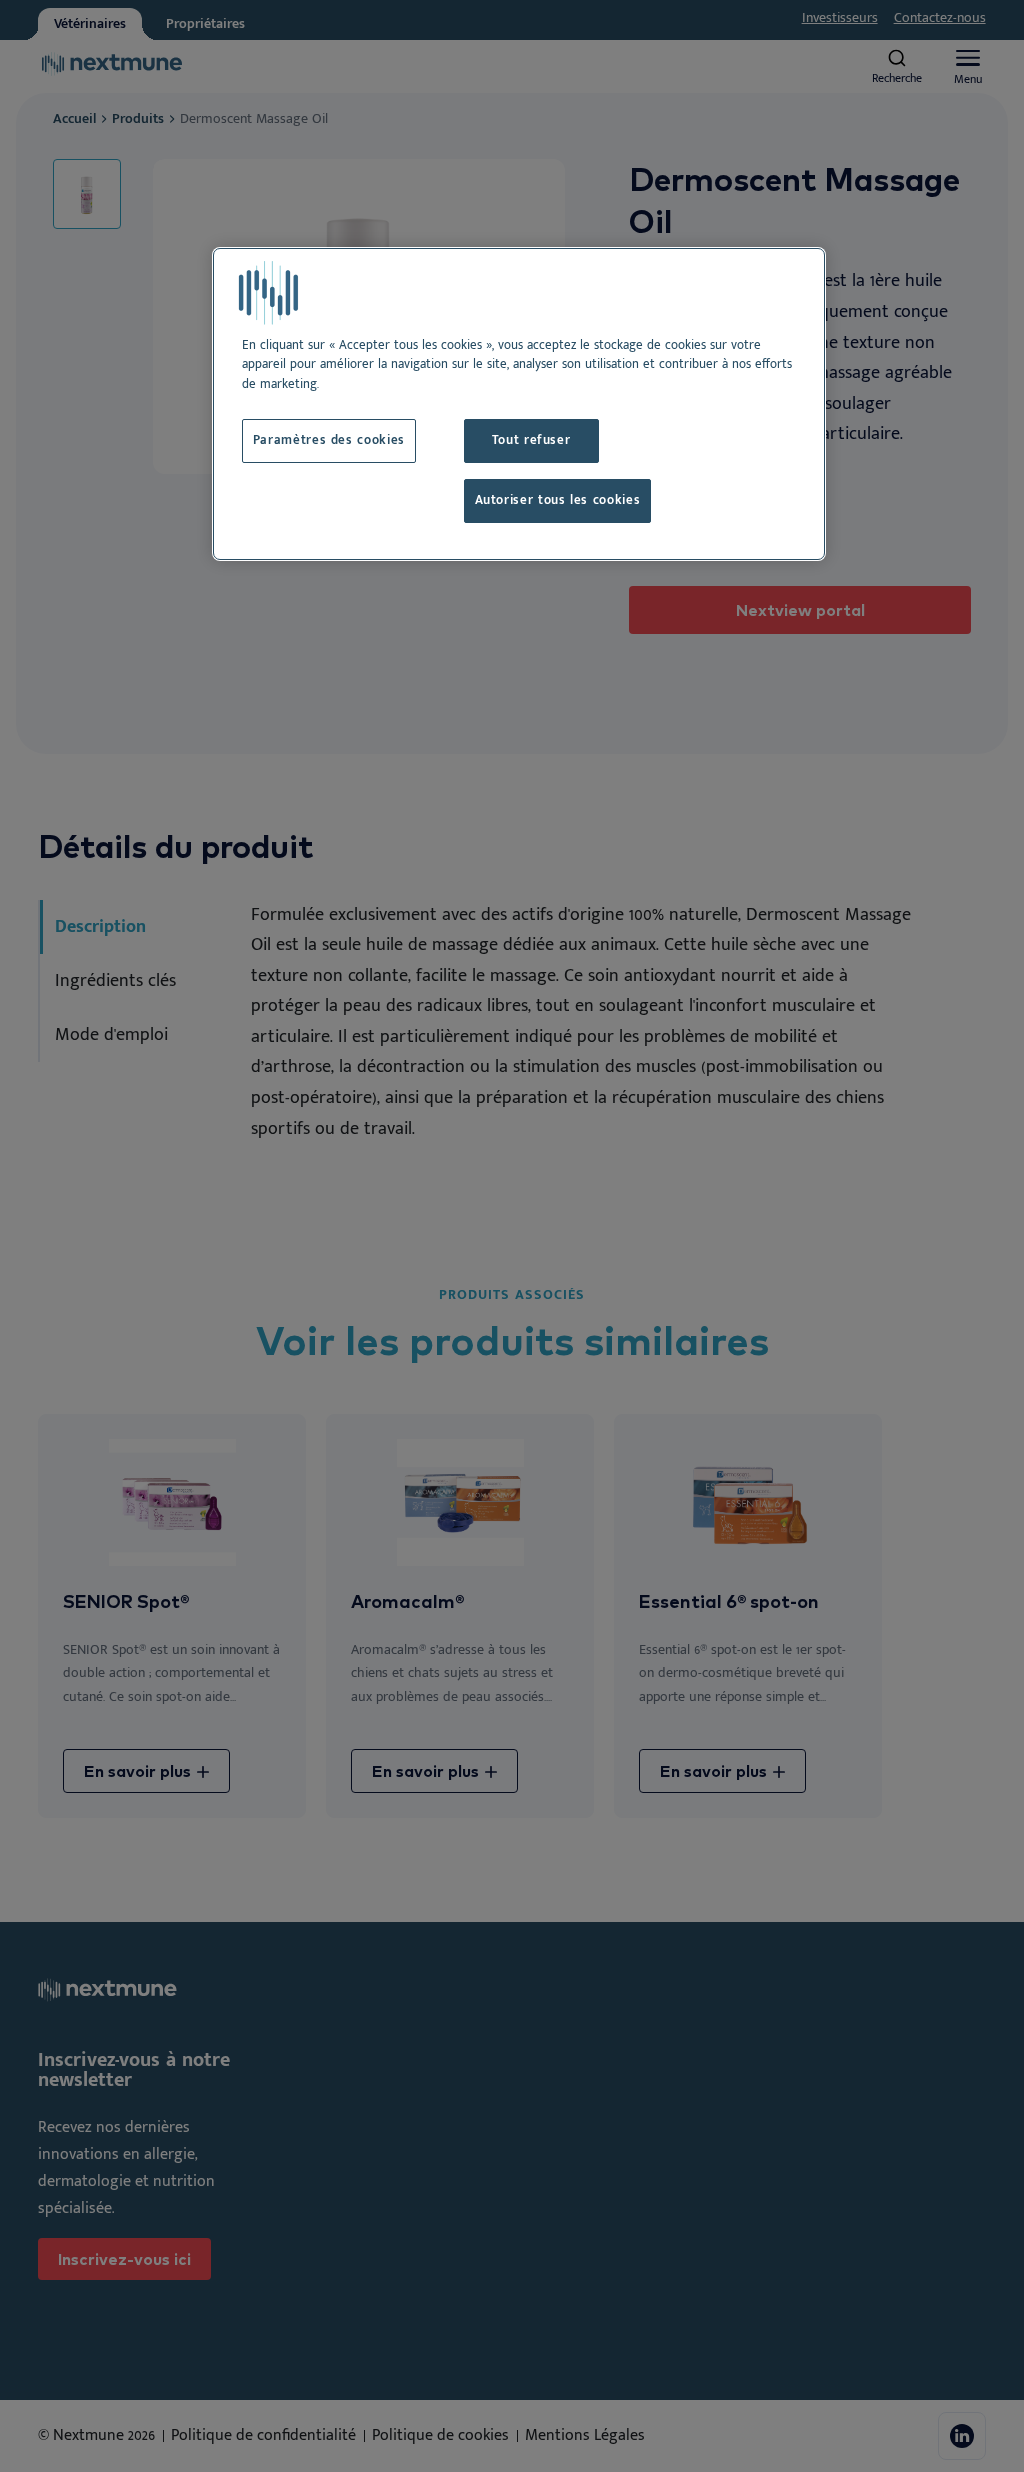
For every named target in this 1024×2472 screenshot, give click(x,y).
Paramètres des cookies (329, 440)
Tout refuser (531, 440)
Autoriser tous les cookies (558, 500)
